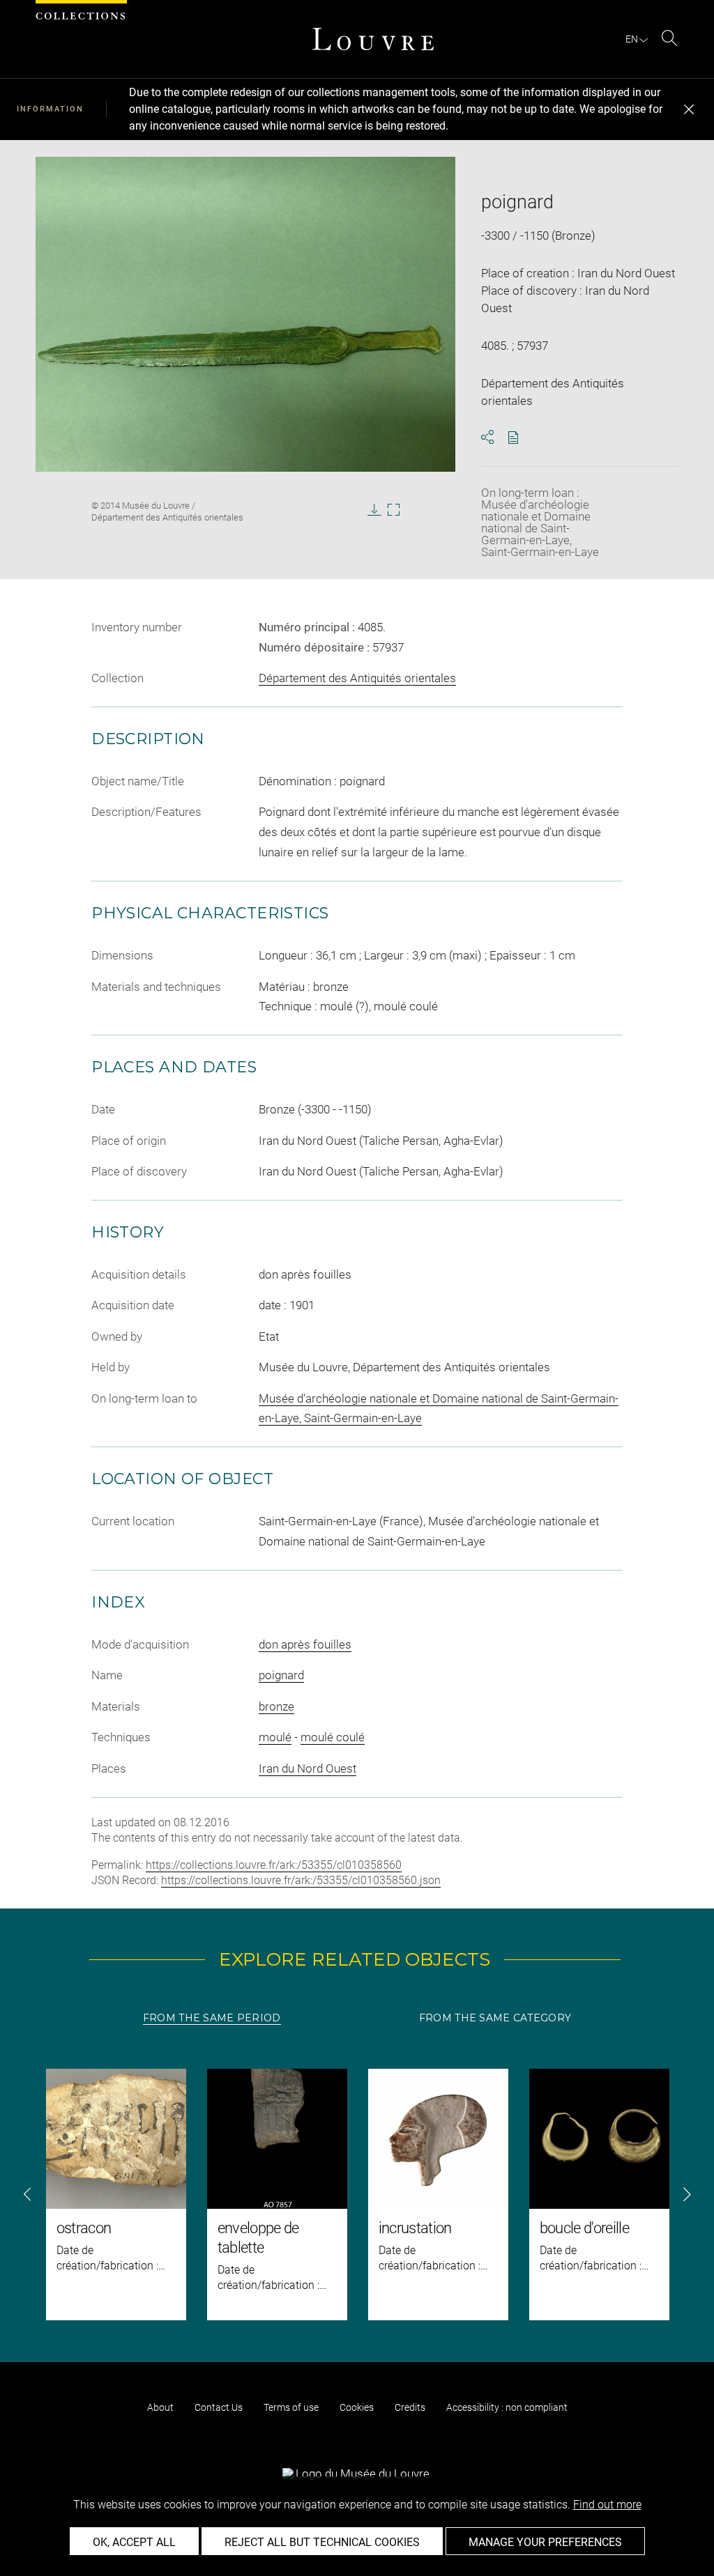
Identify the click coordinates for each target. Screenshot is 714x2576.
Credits (410, 2407)
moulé (275, 1737)
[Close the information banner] (689, 109)
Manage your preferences (545, 2542)
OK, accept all (134, 2542)
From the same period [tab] (212, 2018)
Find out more (607, 2505)
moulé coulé (333, 1737)
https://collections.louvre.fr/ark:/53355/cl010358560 (274, 1865)
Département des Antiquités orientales (357, 678)
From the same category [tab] (495, 2018)
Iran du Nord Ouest (307, 1768)
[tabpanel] (357, 2195)
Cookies (357, 2407)
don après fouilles (305, 1644)
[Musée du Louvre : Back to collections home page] (373, 39)
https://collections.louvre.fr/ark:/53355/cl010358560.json (301, 1880)
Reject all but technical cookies (322, 2542)
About (160, 2407)
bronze (276, 1706)
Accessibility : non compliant (507, 2407)
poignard (281, 1675)
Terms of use (291, 2407)
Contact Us (219, 2407)
